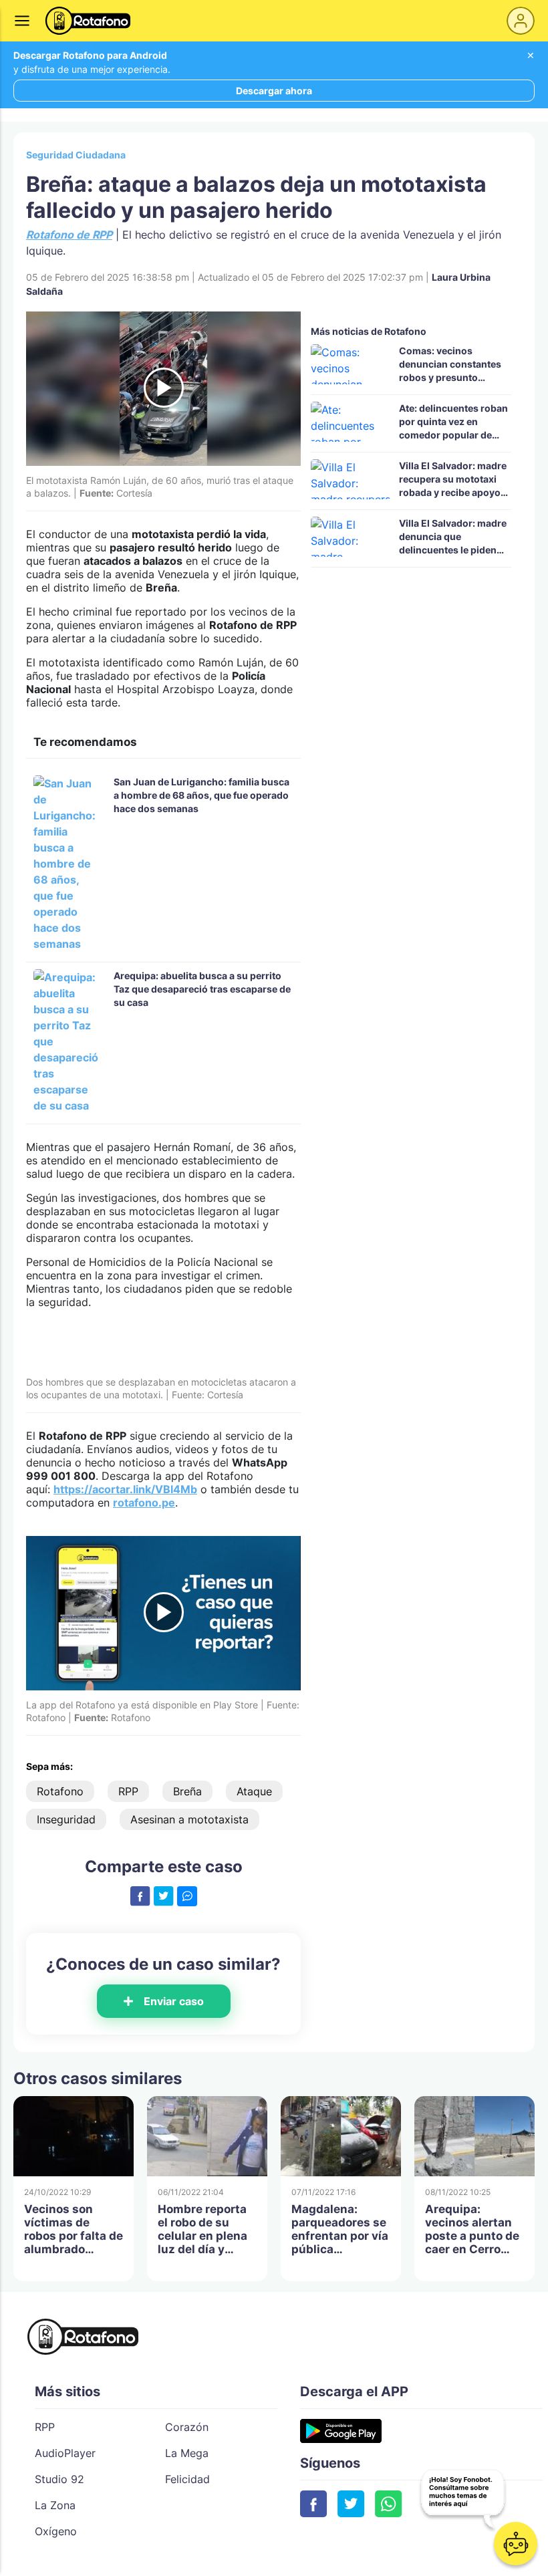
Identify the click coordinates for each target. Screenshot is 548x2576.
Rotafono (60, 1791)
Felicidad (187, 2479)
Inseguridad (66, 1819)
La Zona (55, 2505)
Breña (187, 1791)
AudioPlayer (65, 2453)
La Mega (187, 2453)
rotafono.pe (144, 1503)
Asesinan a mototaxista (189, 1819)
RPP (128, 1791)
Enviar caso (174, 2001)
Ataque (254, 1791)
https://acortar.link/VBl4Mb (125, 1489)
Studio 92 (59, 2479)
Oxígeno (56, 2531)
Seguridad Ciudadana (76, 155)
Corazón (187, 2427)
